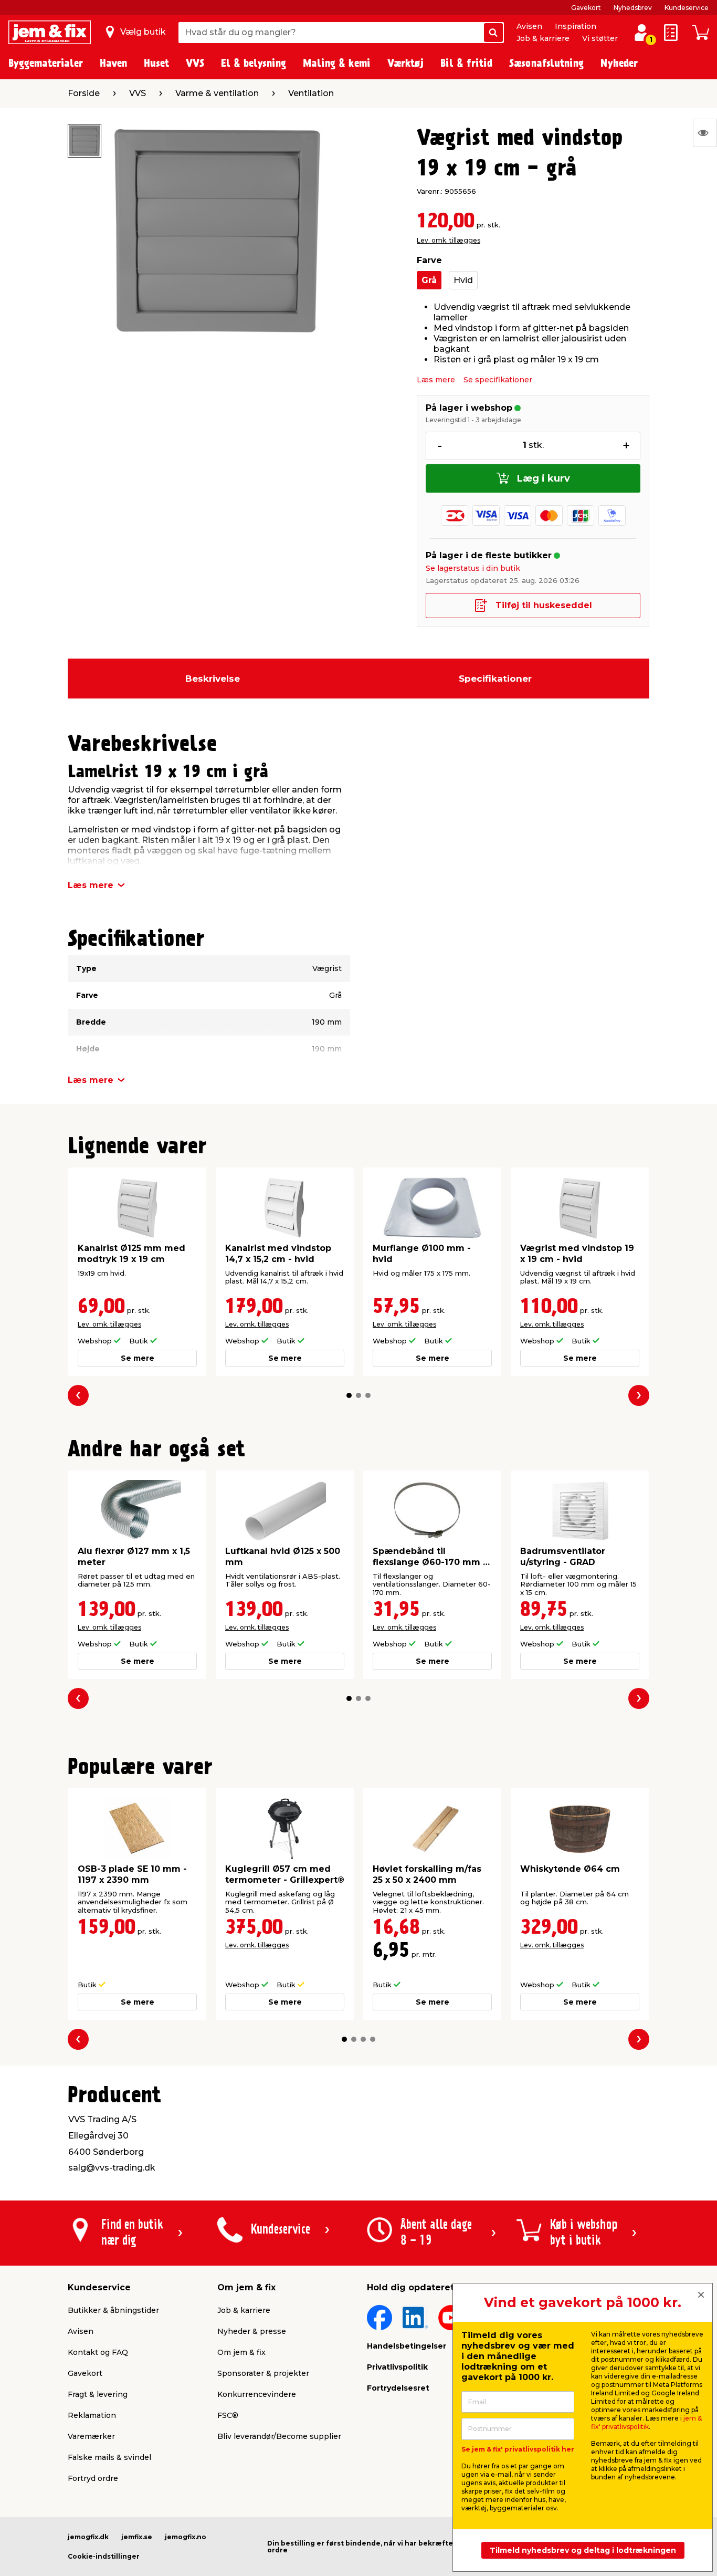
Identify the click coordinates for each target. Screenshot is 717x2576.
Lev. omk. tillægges (449, 240)
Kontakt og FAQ (98, 2352)
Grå (429, 280)
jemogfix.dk (88, 2537)
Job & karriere (543, 38)
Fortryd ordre (93, 2478)
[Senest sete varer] (705, 133)
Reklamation (92, 2415)
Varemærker (91, 2436)
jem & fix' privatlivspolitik (646, 2422)
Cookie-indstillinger (104, 2556)
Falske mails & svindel (109, 2457)
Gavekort (586, 8)
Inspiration (576, 26)
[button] (349, 1395)
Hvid (463, 280)
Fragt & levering (98, 2394)
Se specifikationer (498, 380)
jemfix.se (137, 2537)
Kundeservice (687, 8)
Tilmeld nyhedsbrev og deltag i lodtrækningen (583, 2550)
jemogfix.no (186, 2537)
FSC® (228, 2415)
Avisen (529, 26)
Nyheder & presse (252, 2331)
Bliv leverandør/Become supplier (279, 2436)
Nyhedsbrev (633, 8)
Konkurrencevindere (257, 2394)
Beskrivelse (213, 679)
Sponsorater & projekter (263, 2373)
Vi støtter (600, 38)
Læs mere (436, 380)
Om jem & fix (241, 2352)
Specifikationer (495, 679)
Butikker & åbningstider (113, 2310)
